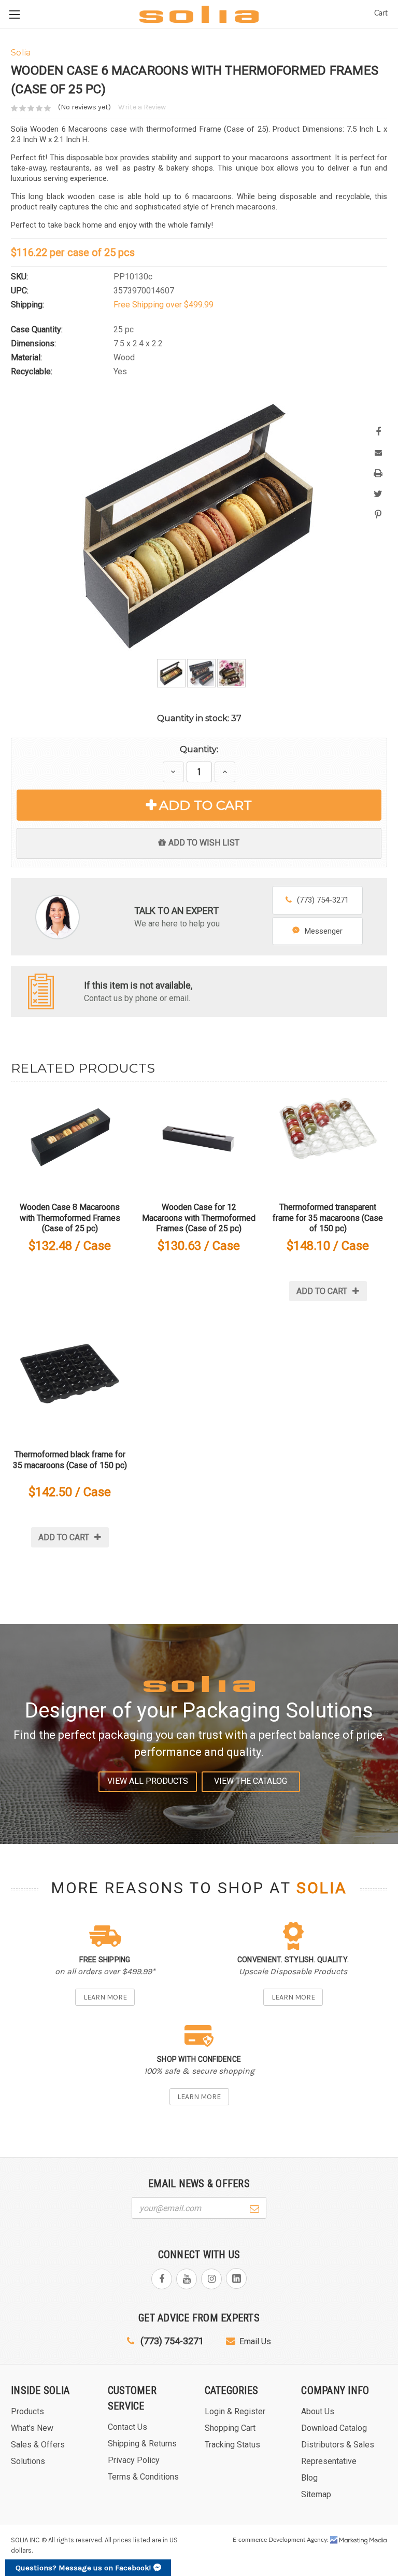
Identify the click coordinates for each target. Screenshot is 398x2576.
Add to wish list (204, 843)
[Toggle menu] (14, 14)
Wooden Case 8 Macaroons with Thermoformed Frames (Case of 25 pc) (70, 1218)
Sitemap (316, 2494)
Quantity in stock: (199, 718)
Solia (322, 1888)
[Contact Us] (41, 991)
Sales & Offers (38, 2445)
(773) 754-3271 (323, 900)
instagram (211, 2279)
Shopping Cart (230, 2428)
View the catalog (251, 1781)
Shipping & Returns (142, 2444)
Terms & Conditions (143, 2477)
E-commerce (250, 2540)
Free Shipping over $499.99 (164, 305)
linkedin (236, 2278)
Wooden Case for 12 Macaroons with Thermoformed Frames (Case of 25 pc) (199, 1218)
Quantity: (199, 749)
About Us (318, 2411)
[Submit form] (254, 2207)
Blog (309, 2478)
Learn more (105, 1997)
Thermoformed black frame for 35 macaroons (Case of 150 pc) (70, 1460)
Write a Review (142, 107)
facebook (162, 2279)
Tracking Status (232, 2445)
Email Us (255, 2341)
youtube (187, 2279)
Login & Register (235, 2411)
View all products (148, 1781)
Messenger (324, 931)
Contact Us (127, 2427)
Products (27, 2411)
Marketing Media (359, 2540)
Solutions (28, 2461)
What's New (32, 2428)
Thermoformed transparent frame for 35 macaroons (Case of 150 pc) (328, 1218)
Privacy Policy (134, 2460)
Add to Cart (205, 805)
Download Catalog (334, 2428)
